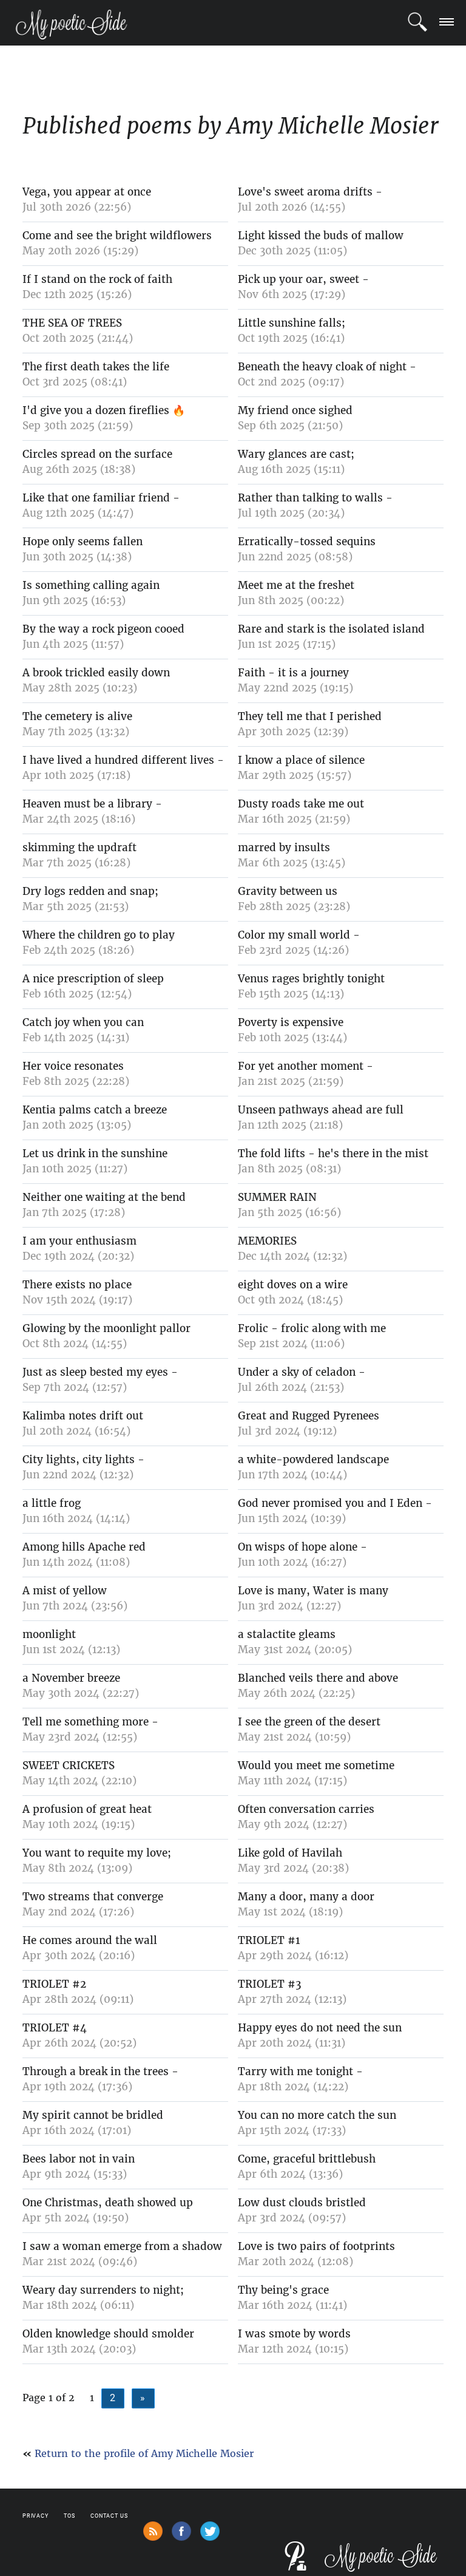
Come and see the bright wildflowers (117, 236)
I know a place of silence (301, 760)
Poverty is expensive (291, 1022)
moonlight (49, 1634)
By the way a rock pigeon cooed (103, 629)
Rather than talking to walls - (315, 498)
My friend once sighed (295, 410)
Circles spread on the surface (97, 454)
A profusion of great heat (87, 1809)
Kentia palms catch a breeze (95, 1110)
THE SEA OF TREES (72, 323)
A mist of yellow (65, 1591)
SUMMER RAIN (277, 1197)
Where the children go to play (99, 935)
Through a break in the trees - (100, 2071)
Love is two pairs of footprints (316, 2246)
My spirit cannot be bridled (93, 2115)
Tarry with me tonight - (300, 2071)
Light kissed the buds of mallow (321, 236)
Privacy (35, 2516)
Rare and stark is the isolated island (331, 629)
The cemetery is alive (77, 716)
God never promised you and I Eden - (335, 1503)
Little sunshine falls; (292, 323)
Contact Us (109, 2516)
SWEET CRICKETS (69, 1765)
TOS (69, 2516)
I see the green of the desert (309, 1722)
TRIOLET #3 (269, 1984)
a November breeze (71, 1678)
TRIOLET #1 (269, 1940)
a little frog (52, 1503)
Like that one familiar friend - (101, 498)
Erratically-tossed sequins (307, 542)
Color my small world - (299, 935)
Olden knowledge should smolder (108, 2334)
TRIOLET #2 (54, 1984)
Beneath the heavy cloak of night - (327, 367)
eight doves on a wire (293, 1285)
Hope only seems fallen (83, 542)
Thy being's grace (283, 2290)
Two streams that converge (93, 1897)
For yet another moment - (306, 1066)
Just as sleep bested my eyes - (100, 1372)
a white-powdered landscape (313, 1460)
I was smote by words (294, 2334)
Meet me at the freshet (296, 585)
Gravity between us (288, 891)
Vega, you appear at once (87, 192)
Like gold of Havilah (290, 1853)
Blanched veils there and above (318, 1678)
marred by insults (284, 848)
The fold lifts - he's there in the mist (333, 1154)
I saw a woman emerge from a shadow (122, 2246)
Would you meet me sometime (316, 1765)
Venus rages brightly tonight (311, 979)
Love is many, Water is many (313, 1591)
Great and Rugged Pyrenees (309, 1416)
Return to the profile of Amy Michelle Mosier (144, 2453)
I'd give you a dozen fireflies (96, 410)
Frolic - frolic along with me (312, 1328)
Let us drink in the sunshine (95, 1154)
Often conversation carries (306, 1809)
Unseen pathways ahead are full (321, 1110)
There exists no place (77, 1285)
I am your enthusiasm (79, 1241)
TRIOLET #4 (55, 2028)
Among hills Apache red (84, 1547)
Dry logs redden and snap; (90, 891)
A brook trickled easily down (96, 673)
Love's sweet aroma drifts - (310, 192)
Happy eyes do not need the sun (320, 2028)
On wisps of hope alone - (302, 1547)
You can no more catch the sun (317, 2115)
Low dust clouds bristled (302, 2203)
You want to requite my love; (97, 1853)
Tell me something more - (90, 1722)
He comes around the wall (90, 1940)
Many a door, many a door (306, 1897)
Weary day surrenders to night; (103, 2290)
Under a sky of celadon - (302, 1372)
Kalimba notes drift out (83, 1416)
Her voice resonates (73, 1066)
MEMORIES (267, 1241)
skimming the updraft (79, 848)
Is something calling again (91, 585)
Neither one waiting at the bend (104, 1197)
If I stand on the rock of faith (97, 279)
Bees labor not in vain (79, 2159)
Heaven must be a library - (92, 804)
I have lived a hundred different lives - (123, 760)
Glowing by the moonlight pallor (106, 1328)
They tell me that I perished (310, 716)
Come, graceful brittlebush (307, 2159)
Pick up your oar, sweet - (303, 279)
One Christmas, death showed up (108, 2203)
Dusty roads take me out (301, 804)
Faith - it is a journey (293, 673)
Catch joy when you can (83, 1022)
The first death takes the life (96, 367)
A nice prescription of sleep (93, 979)
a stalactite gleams (287, 1634)
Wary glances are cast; (296, 454)
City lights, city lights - (83, 1460)
